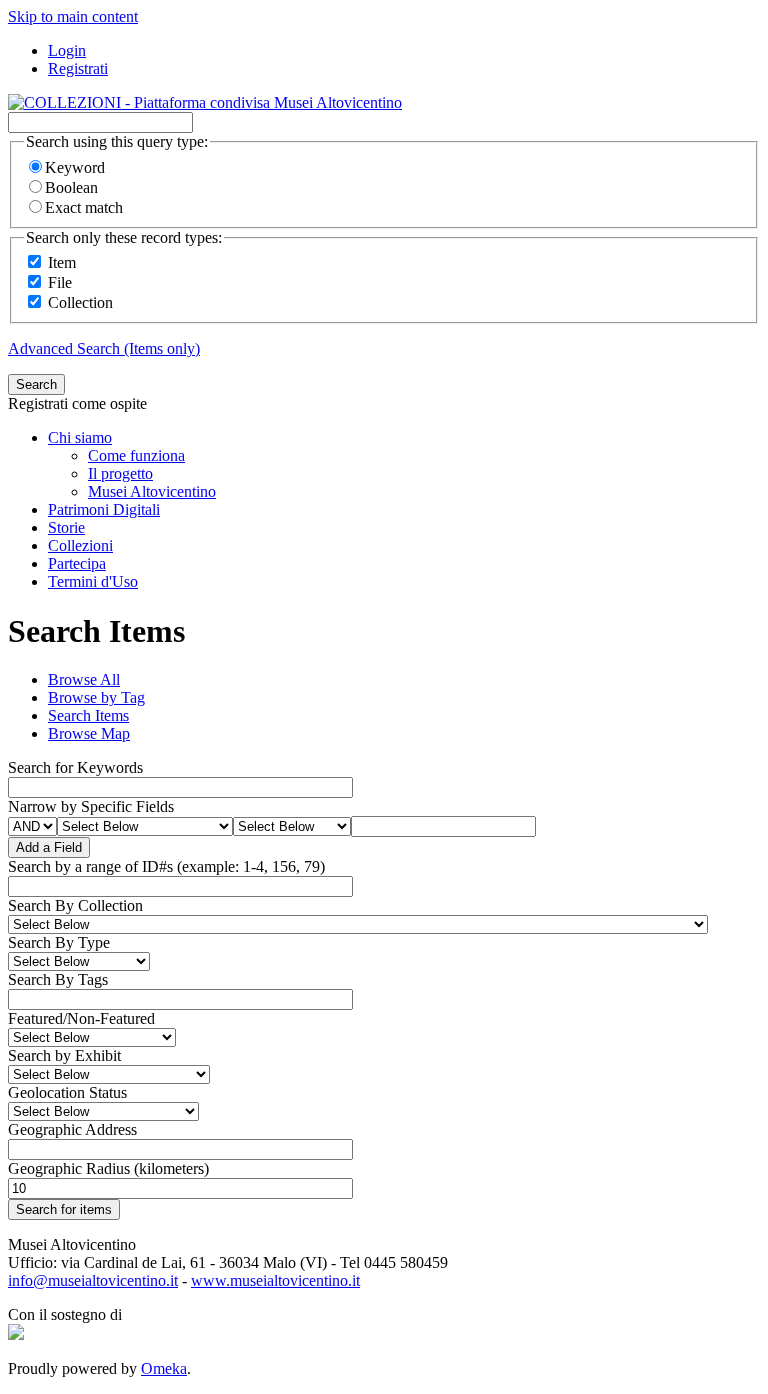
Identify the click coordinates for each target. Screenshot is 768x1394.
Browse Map (89, 733)
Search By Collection (75, 905)
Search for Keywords (75, 767)
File (60, 282)
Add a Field (49, 847)
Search (36, 384)
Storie (66, 527)
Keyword (75, 167)
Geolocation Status (67, 1092)
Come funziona (136, 455)
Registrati (78, 68)
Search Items (88, 715)
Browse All (84, 679)
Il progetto (120, 473)
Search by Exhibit (64, 1055)
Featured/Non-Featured (81, 1018)
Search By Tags (58, 979)
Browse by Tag (96, 697)
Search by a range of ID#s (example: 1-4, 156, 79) (166, 866)
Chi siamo (80, 437)
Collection (80, 302)
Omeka (164, 1368)
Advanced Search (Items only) (104, 348)
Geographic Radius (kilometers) (108, 1168)
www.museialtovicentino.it (275, 1280)
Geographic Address (72, 1129)
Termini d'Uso (93, 581)
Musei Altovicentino (152, 491)
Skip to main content (73, 16)
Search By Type (59, 942)
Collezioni (80, 545)
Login (67, 50)
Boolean (71, 187)
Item (62, 262)
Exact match (84, 207)
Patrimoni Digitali (104, 509)
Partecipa (77, 563)
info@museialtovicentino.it (93, 1280)
